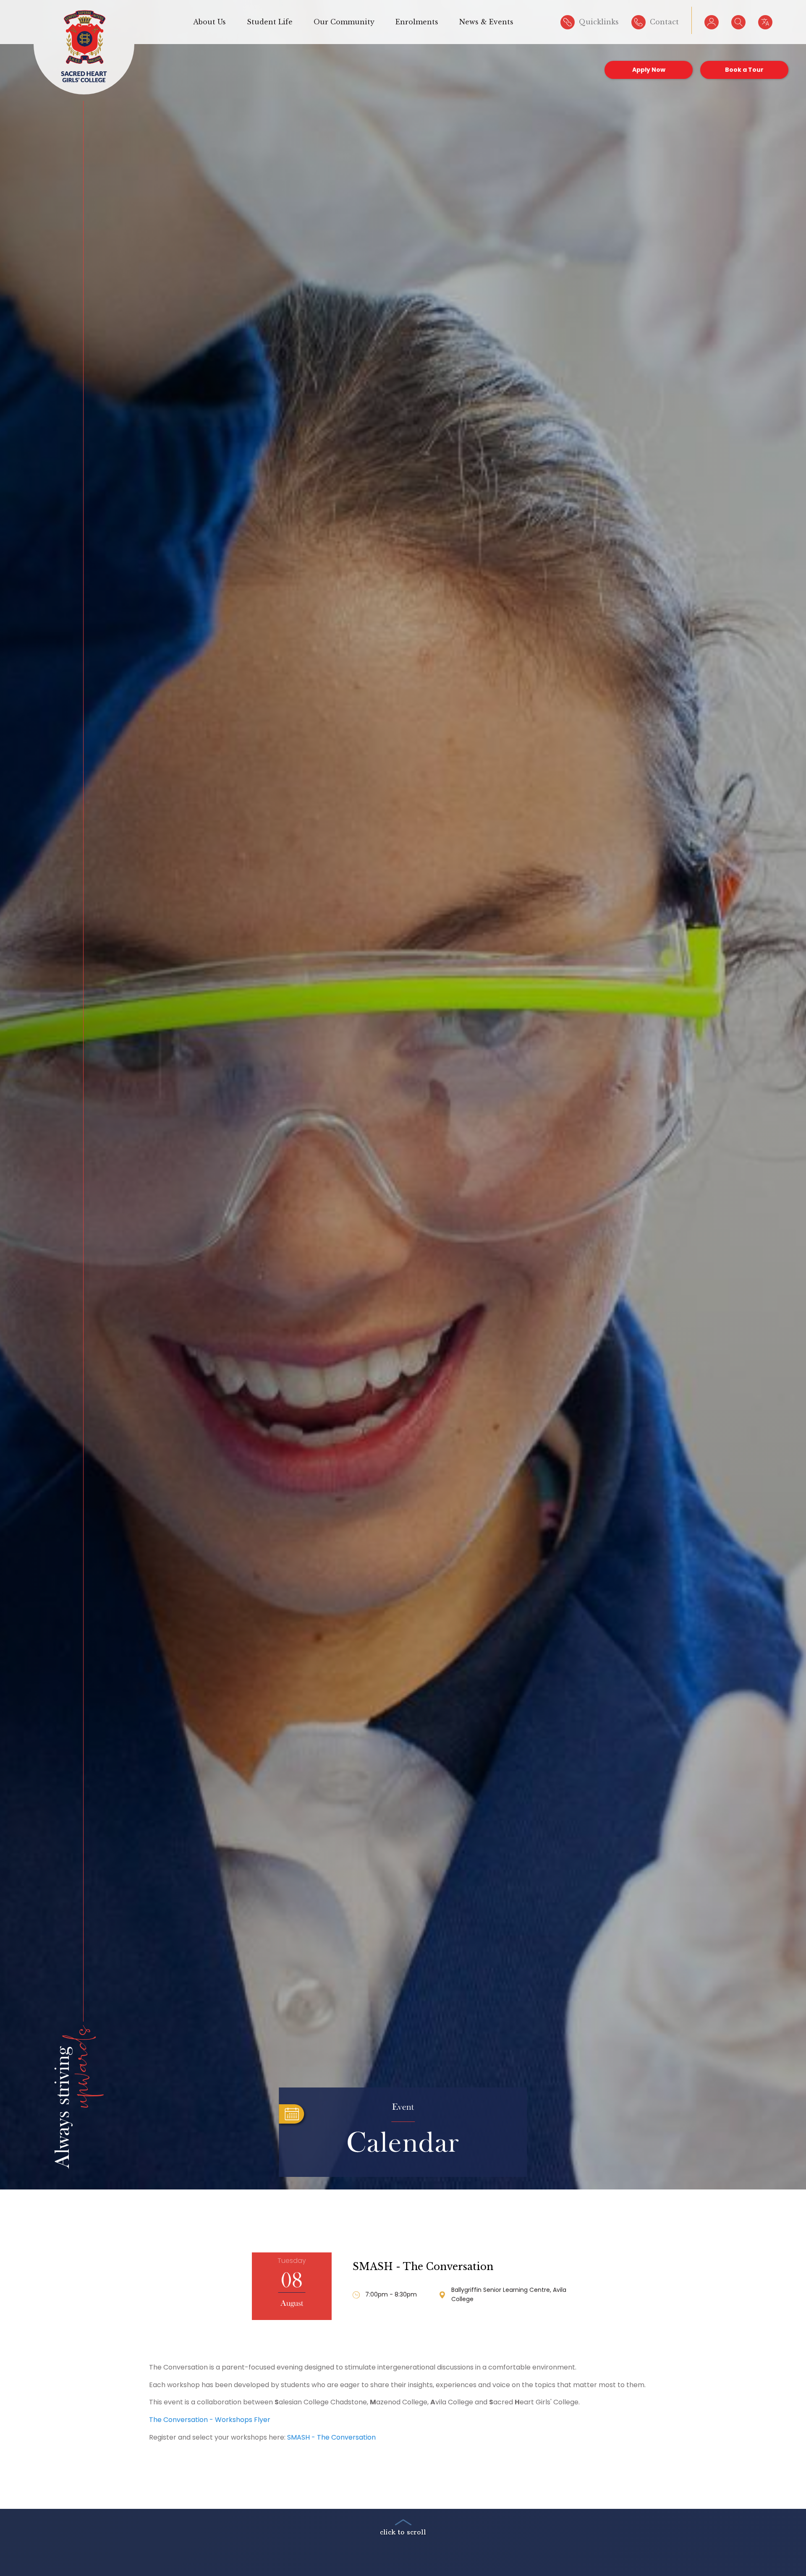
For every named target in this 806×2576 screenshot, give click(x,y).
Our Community (344, 22)
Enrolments (417, 22)
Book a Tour (744, 70)
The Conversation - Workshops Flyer (210, 2420)
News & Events (486, 22)
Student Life (270, 22)
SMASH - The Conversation (423, 2267)
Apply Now (649, 70)
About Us (209, 22)
